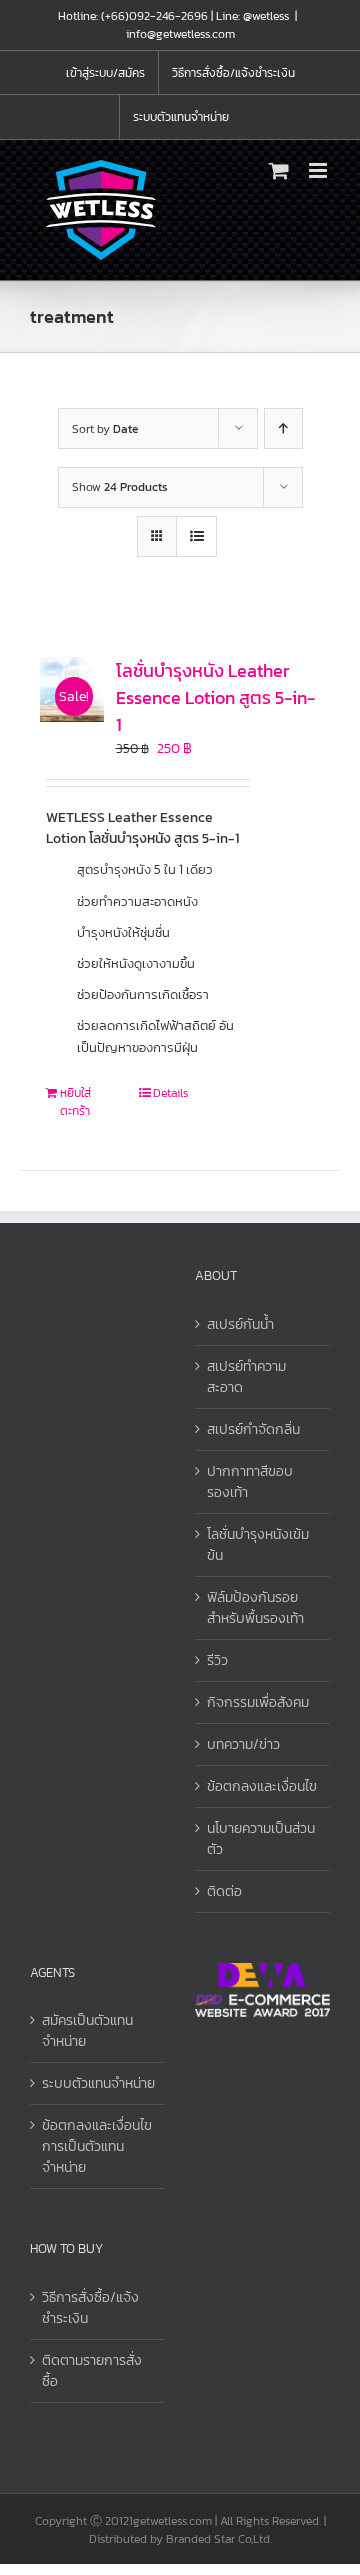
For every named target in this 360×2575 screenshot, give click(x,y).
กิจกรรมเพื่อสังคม (258, 1702)
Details (170, 1093)
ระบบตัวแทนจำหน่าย (98, 2083)
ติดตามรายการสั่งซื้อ (92, 2371)
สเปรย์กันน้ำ (240, 1324)
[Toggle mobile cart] (279, 170)
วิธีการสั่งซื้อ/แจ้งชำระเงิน (90, 2308)
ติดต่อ (224, 1891)
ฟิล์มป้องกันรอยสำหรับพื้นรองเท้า (255, 1608)
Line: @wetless (252, 16)
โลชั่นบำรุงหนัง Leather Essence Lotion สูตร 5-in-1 (215, 697)
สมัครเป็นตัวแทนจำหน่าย (87, 2031)
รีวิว (217, 1660)
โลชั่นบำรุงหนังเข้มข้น (258, 1545)
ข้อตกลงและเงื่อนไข (262, 1786)
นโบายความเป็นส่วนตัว (261, 1839)
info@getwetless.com (180, 34)
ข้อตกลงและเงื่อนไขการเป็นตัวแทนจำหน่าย (97, 2146)
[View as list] (196, 536)
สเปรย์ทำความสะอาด (246, 1377)
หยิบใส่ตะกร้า (75, 1102)
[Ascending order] (283, 428)
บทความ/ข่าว (243, 1744)
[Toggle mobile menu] (319, 170)
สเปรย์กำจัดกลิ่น (253, 1429)
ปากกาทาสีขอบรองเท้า (250, 1482)
